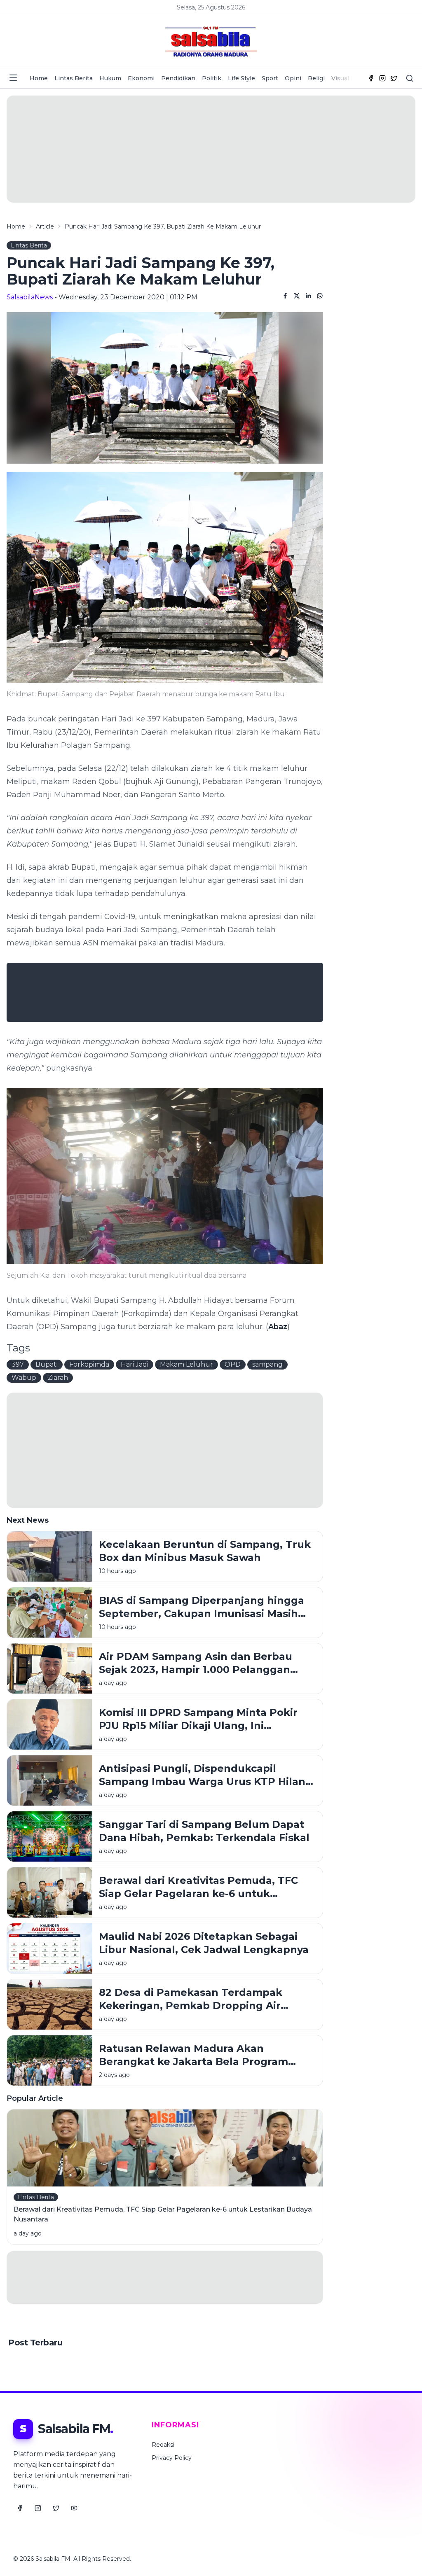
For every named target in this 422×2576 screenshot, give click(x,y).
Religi (316, 78)
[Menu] (13, 78)
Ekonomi (141, 78)
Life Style (241, 78)
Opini (293, 78)
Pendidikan (178, 78)
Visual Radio (349, 78)
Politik (212, 78)
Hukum (110, 78)
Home (39, 78)
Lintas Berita (74, 78)
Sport (270, 78)
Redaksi (163, 2445)
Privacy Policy (172, 2458)
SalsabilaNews (30, 297)
